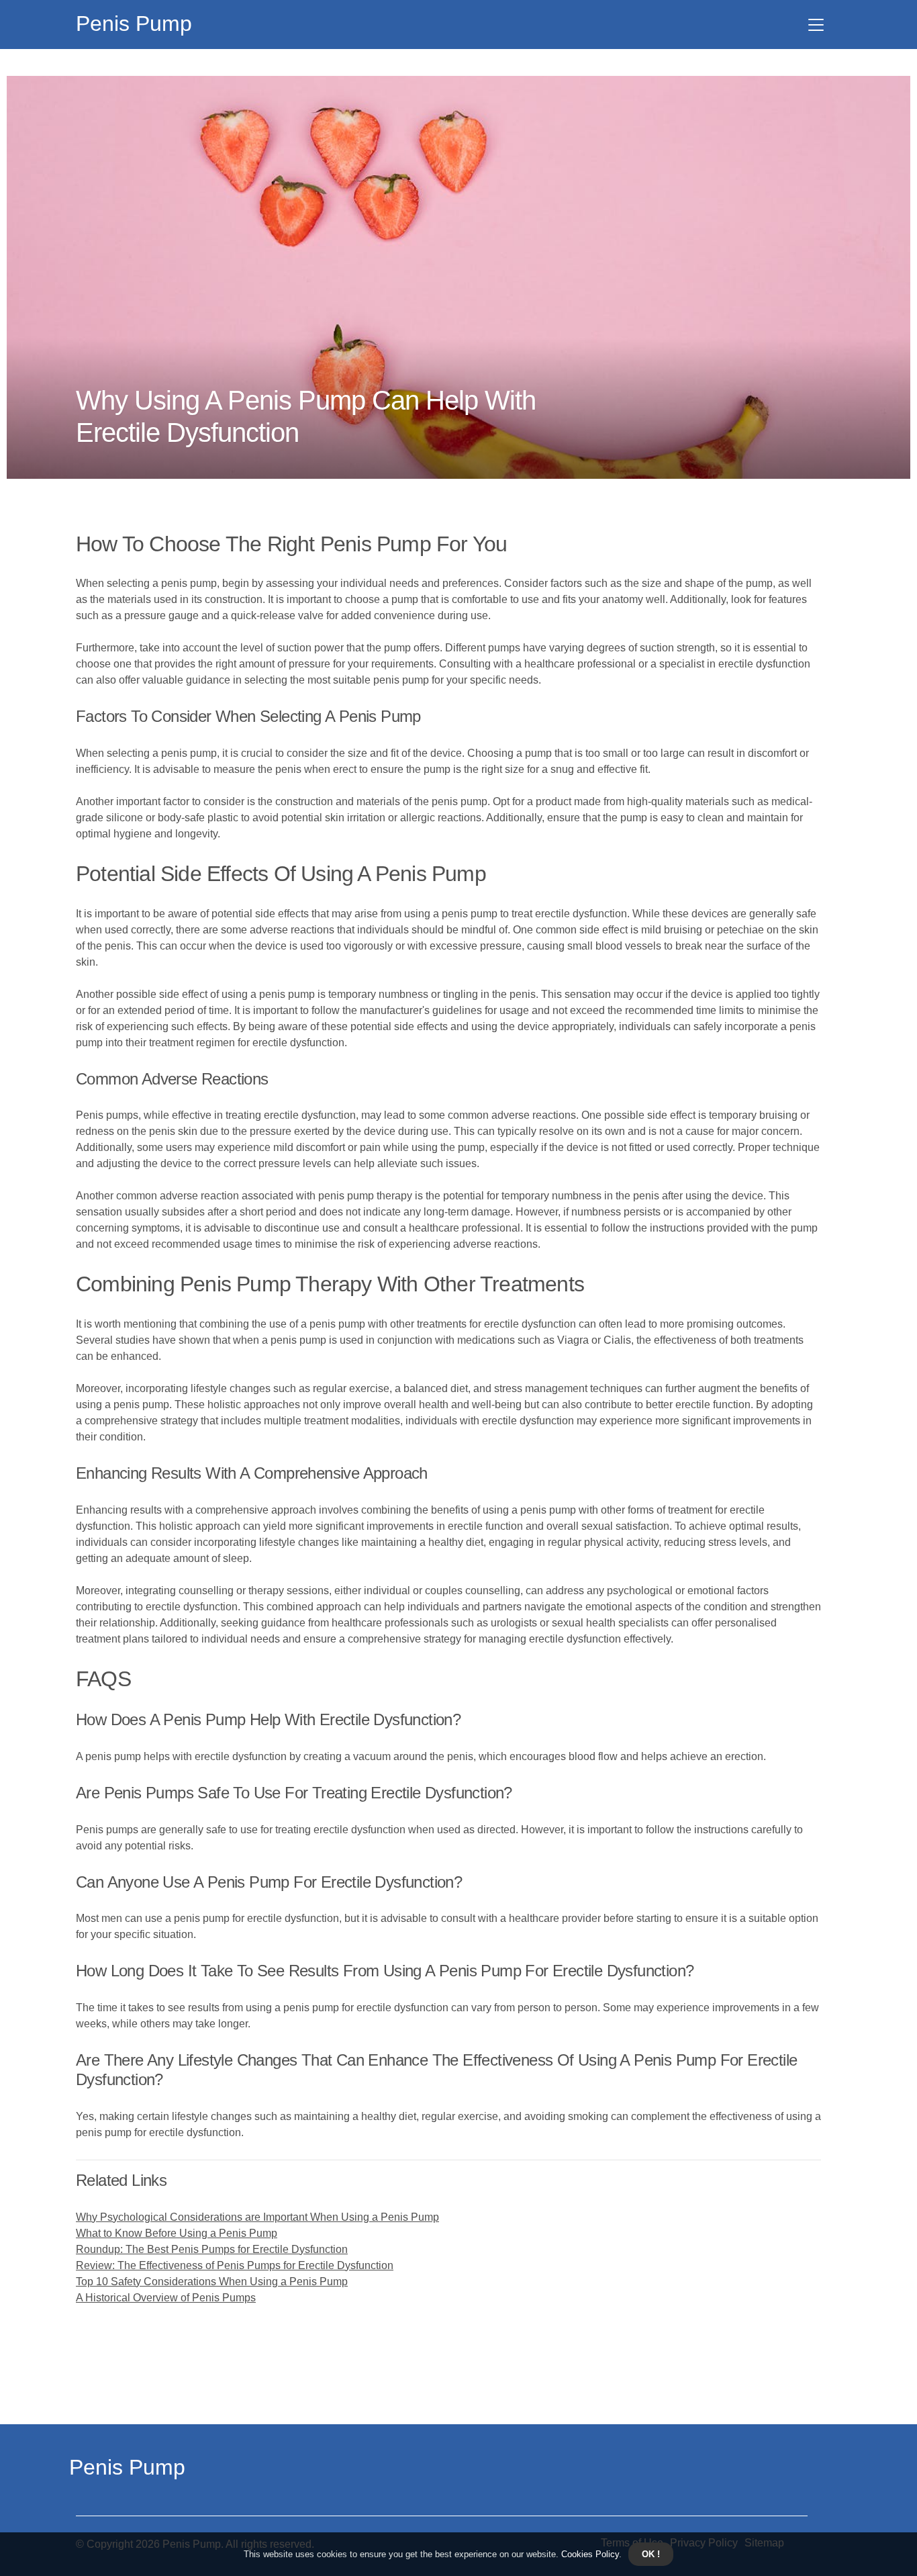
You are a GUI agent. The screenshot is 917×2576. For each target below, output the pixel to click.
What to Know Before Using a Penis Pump (177, 2233)
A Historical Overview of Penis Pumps (166, 2298)
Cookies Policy (589, 2554)
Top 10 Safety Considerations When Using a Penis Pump (212, 2282)
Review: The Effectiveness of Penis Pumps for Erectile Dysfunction (235, 2265)
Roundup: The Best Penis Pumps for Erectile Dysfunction (212, 2249)
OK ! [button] (651, 2554)
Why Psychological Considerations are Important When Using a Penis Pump (257, 2217)
